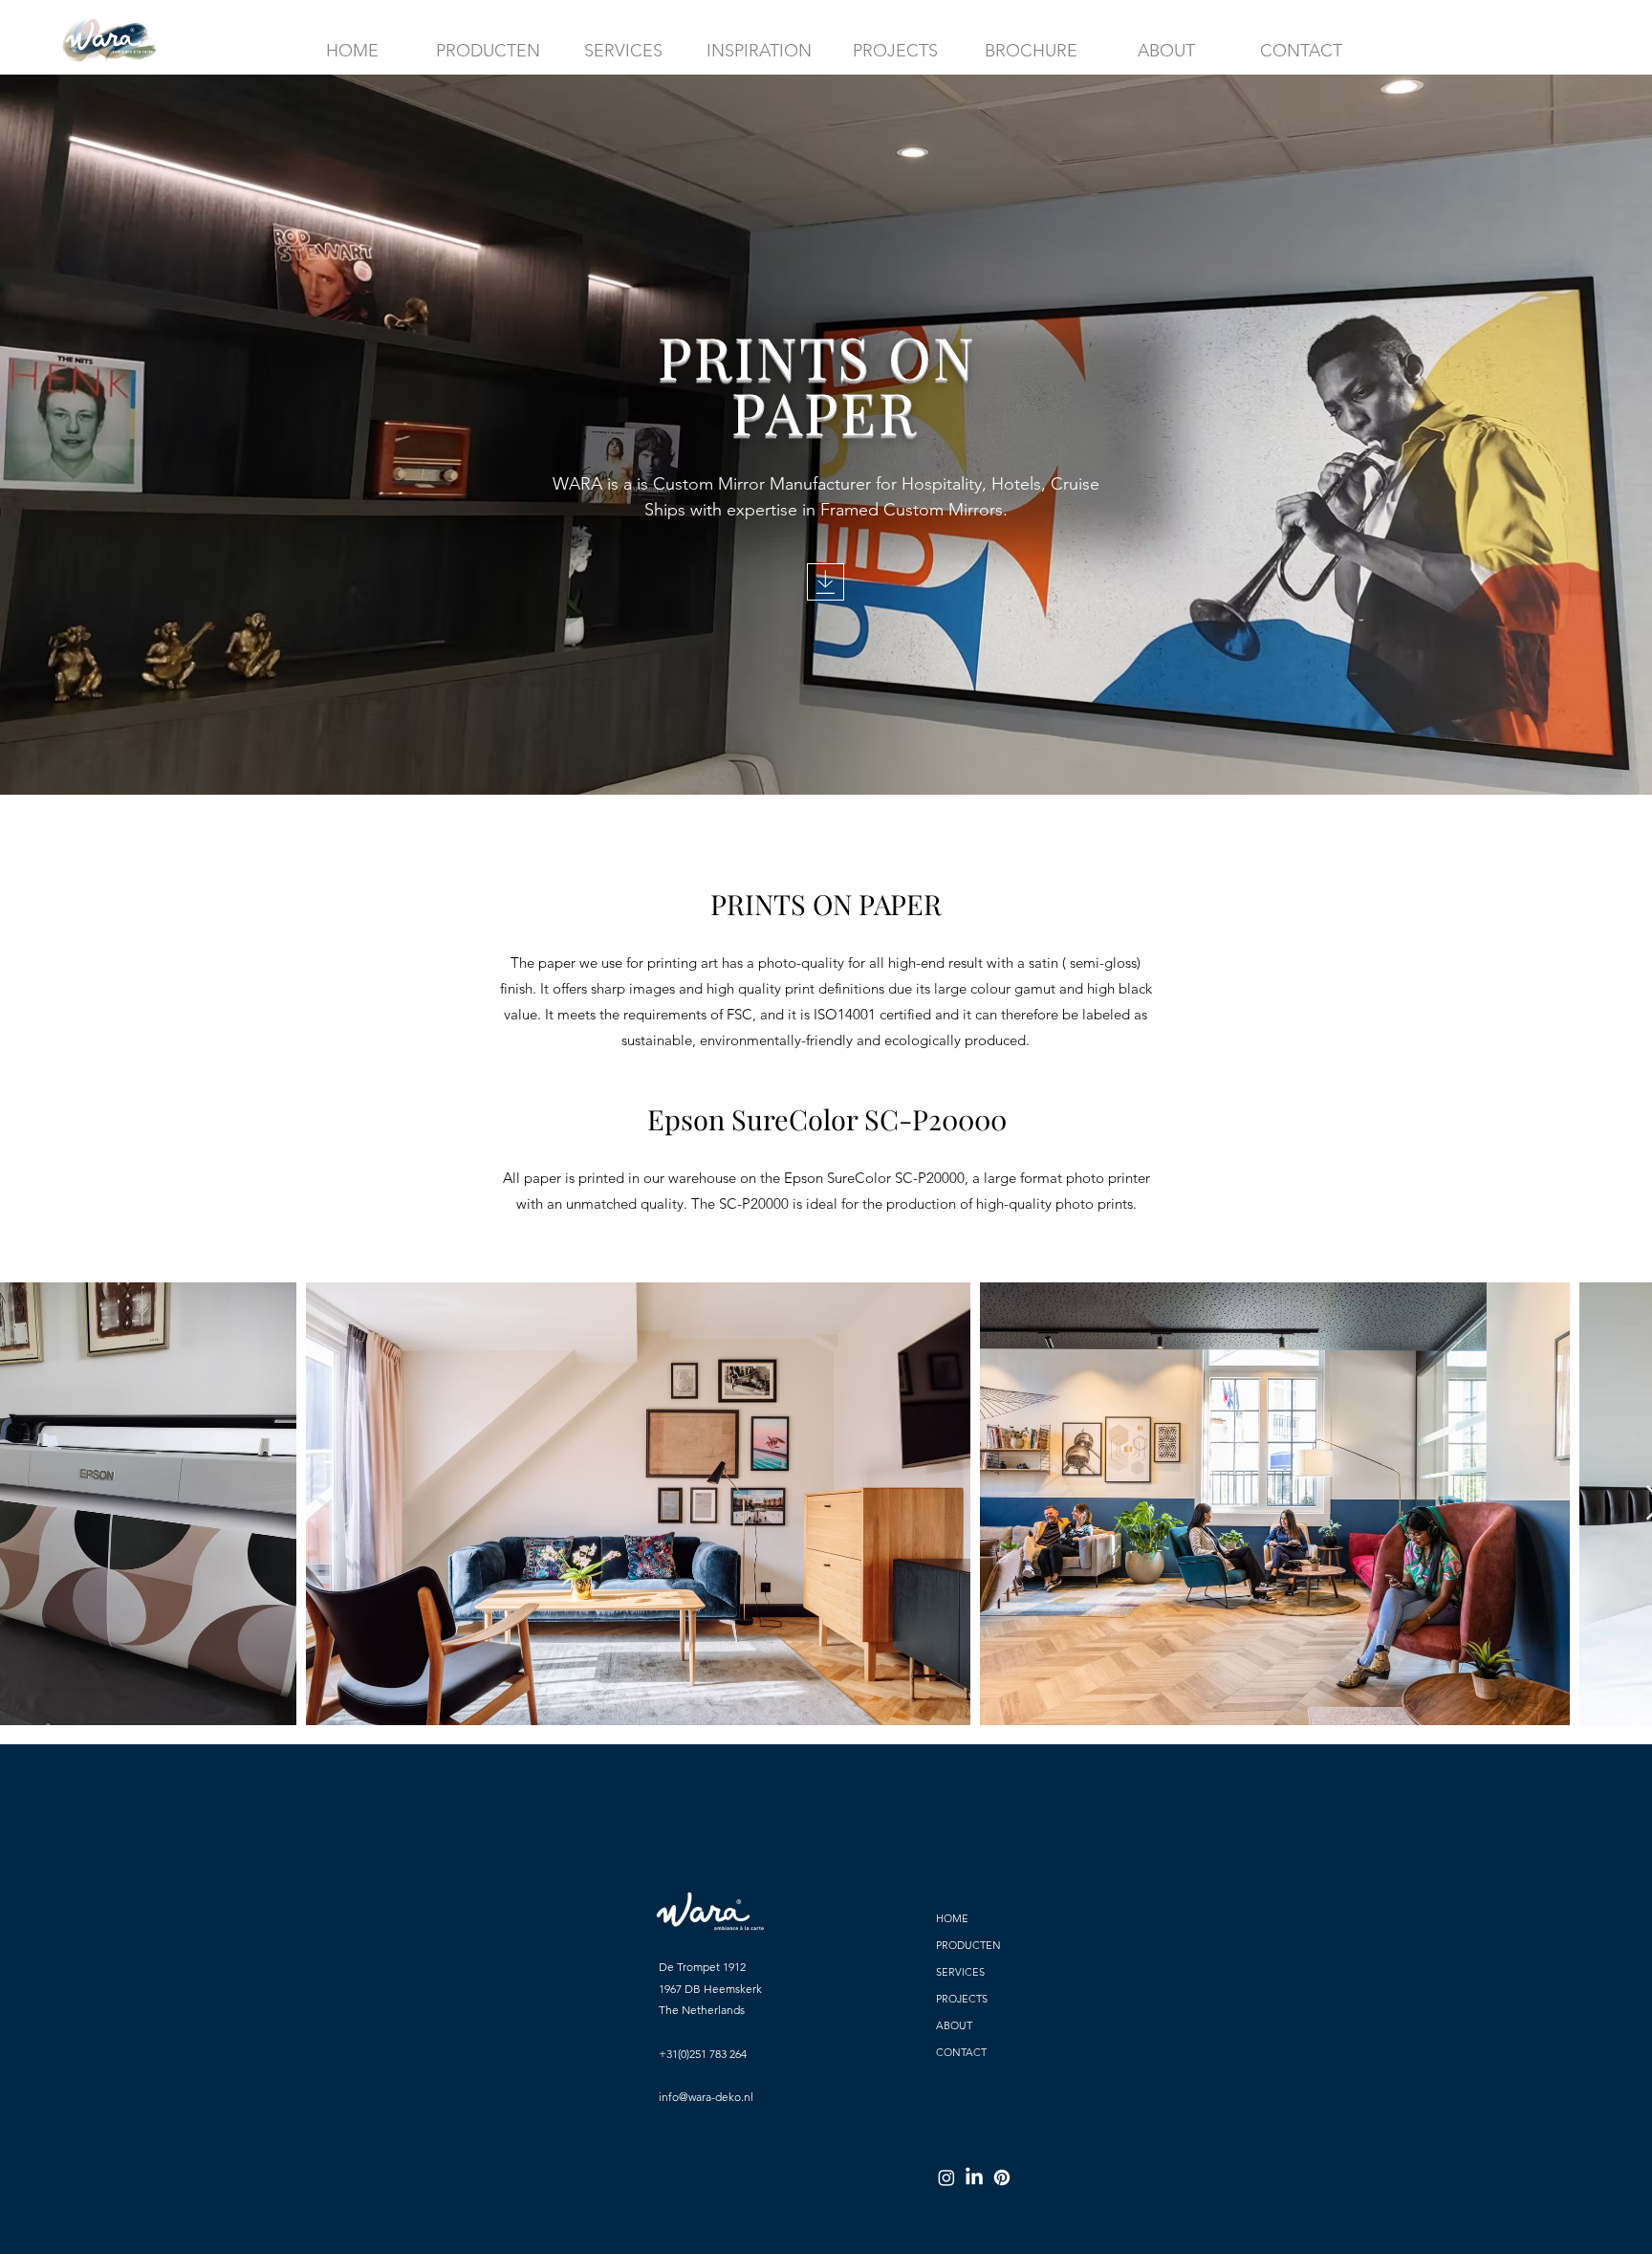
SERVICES (960, 1972)
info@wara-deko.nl (706, 2097)
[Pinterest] (1002, 2177)
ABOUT (954, 2025)
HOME (952, 1918)
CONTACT (961, 2052)
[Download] (826, 582)
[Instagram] (946, 2177)
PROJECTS (962, 1999)
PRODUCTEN (968, 1945)
